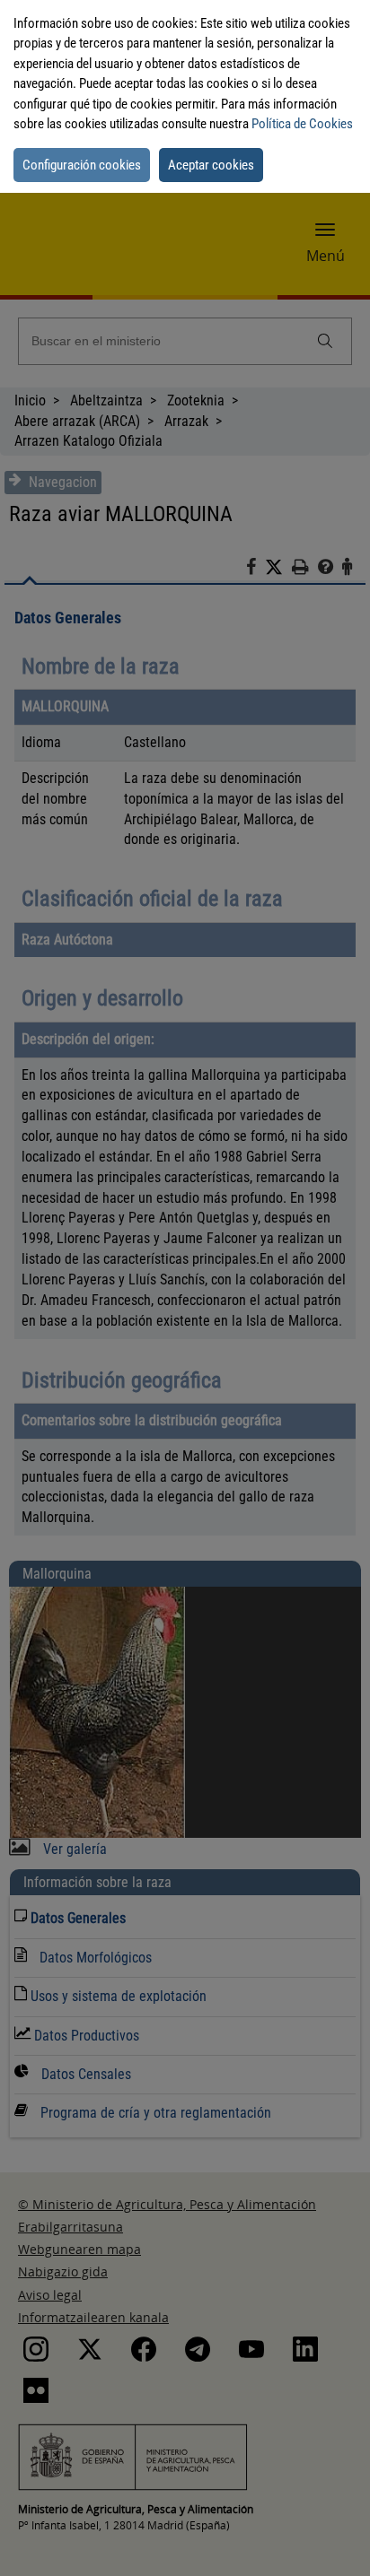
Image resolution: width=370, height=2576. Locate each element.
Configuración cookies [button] (82, 165)
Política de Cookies (302, 124)
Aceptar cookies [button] (211, 165)
